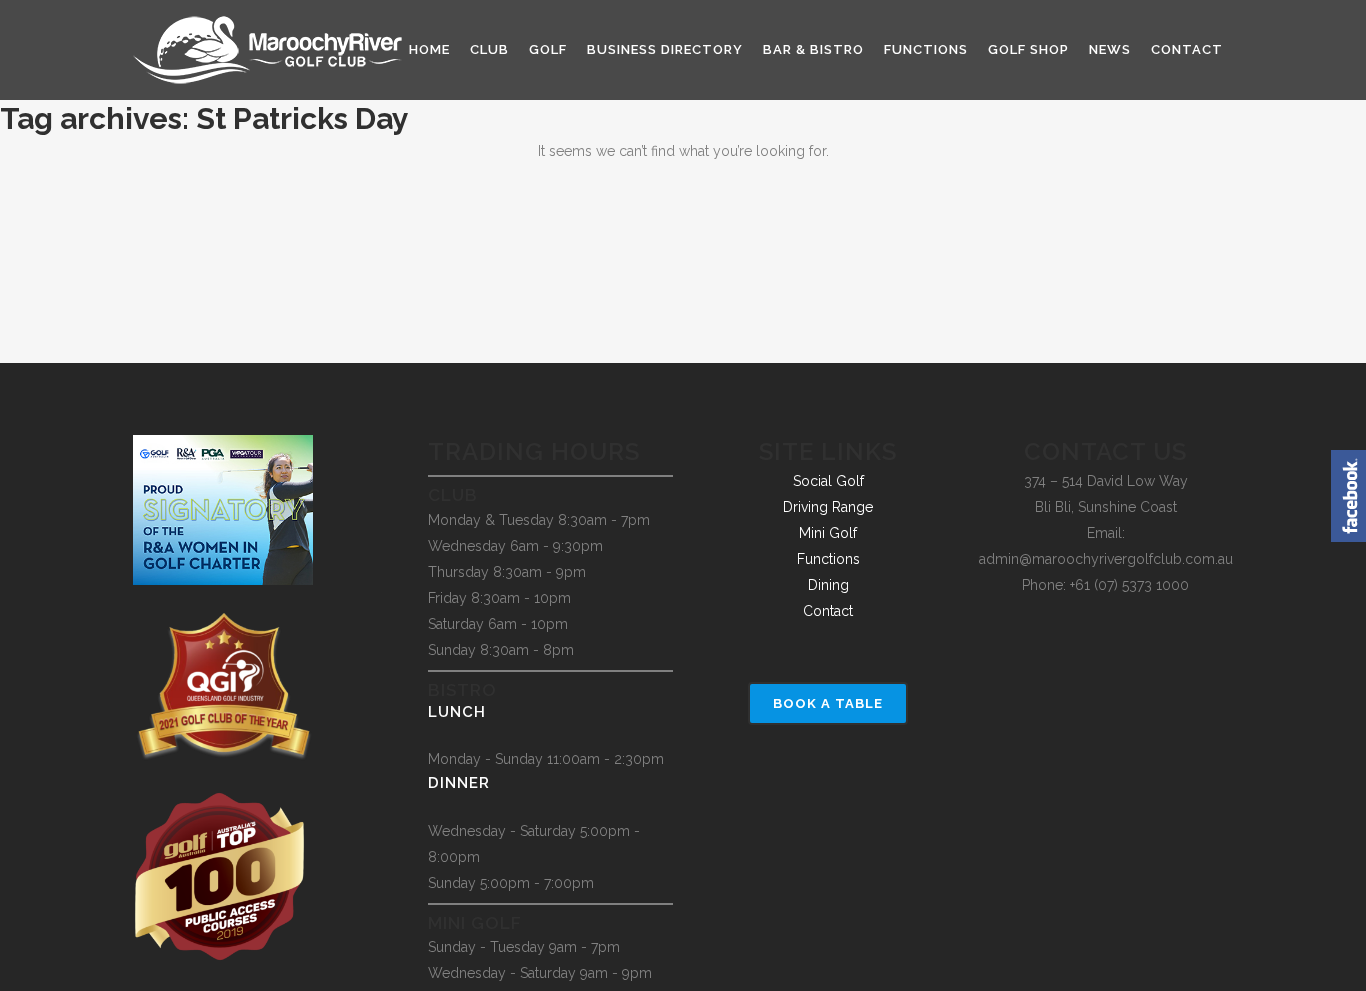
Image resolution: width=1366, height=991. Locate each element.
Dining (828, 585)
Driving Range (828, 507)
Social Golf (828, 481)
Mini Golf (828, 533)
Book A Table (828, 703)
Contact (828, 611)
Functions (828, 559)
